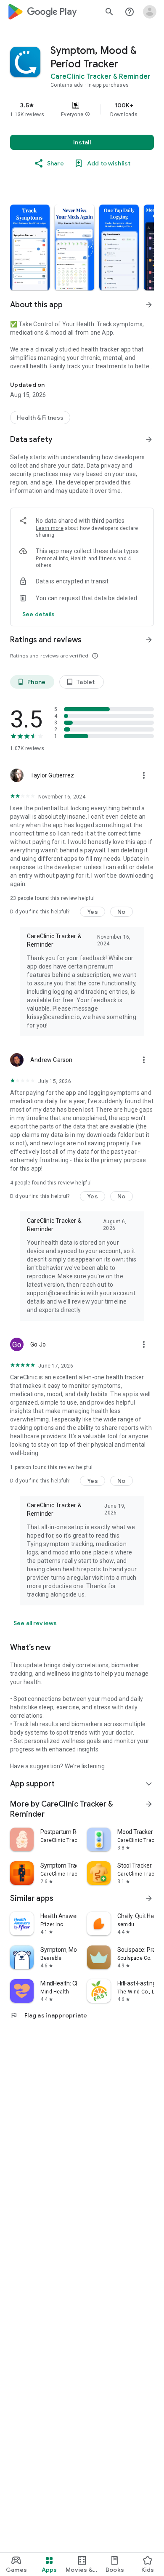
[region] (82, 109)
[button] (87, 114)
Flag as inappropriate (49, 2015)
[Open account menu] (150, 12)
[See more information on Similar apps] (149, 1898)
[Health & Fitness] (40, 418)
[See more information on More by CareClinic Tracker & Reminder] (149, 1804)
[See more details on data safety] (39, 614)
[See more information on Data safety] (149, 439)
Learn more (50, 528)
